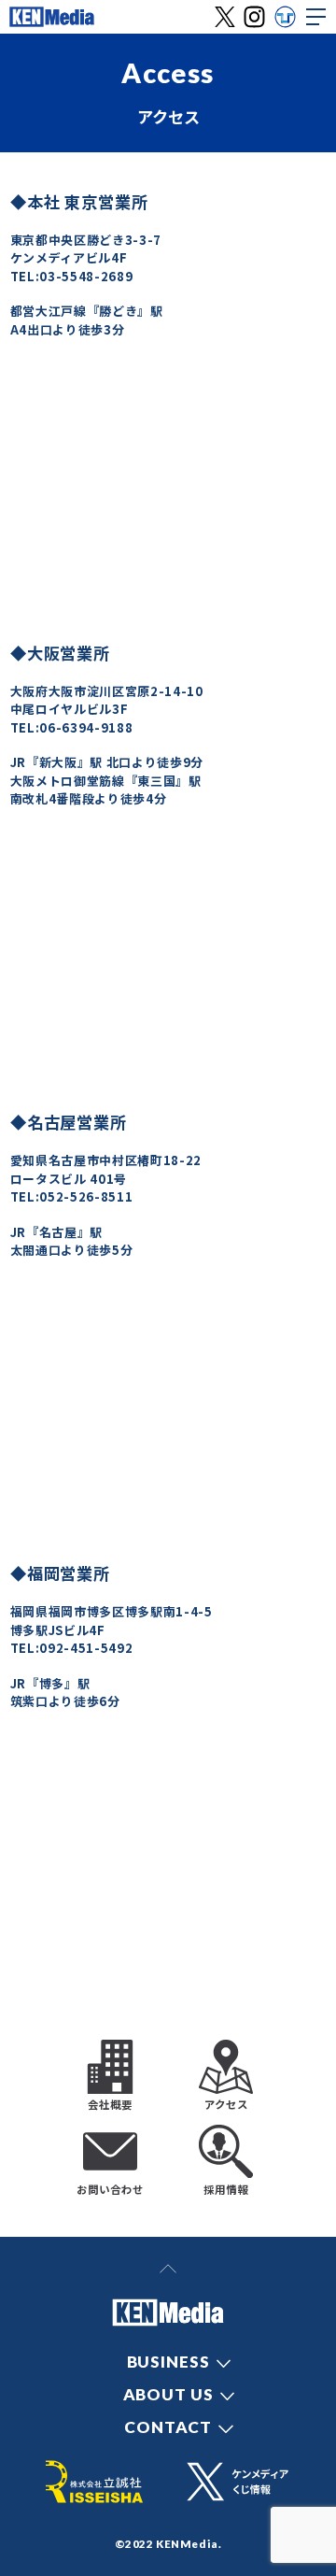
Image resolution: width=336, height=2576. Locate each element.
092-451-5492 (86, 1648)
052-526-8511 (86, 1196)
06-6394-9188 (86, 727)
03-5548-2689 (86, 276)
